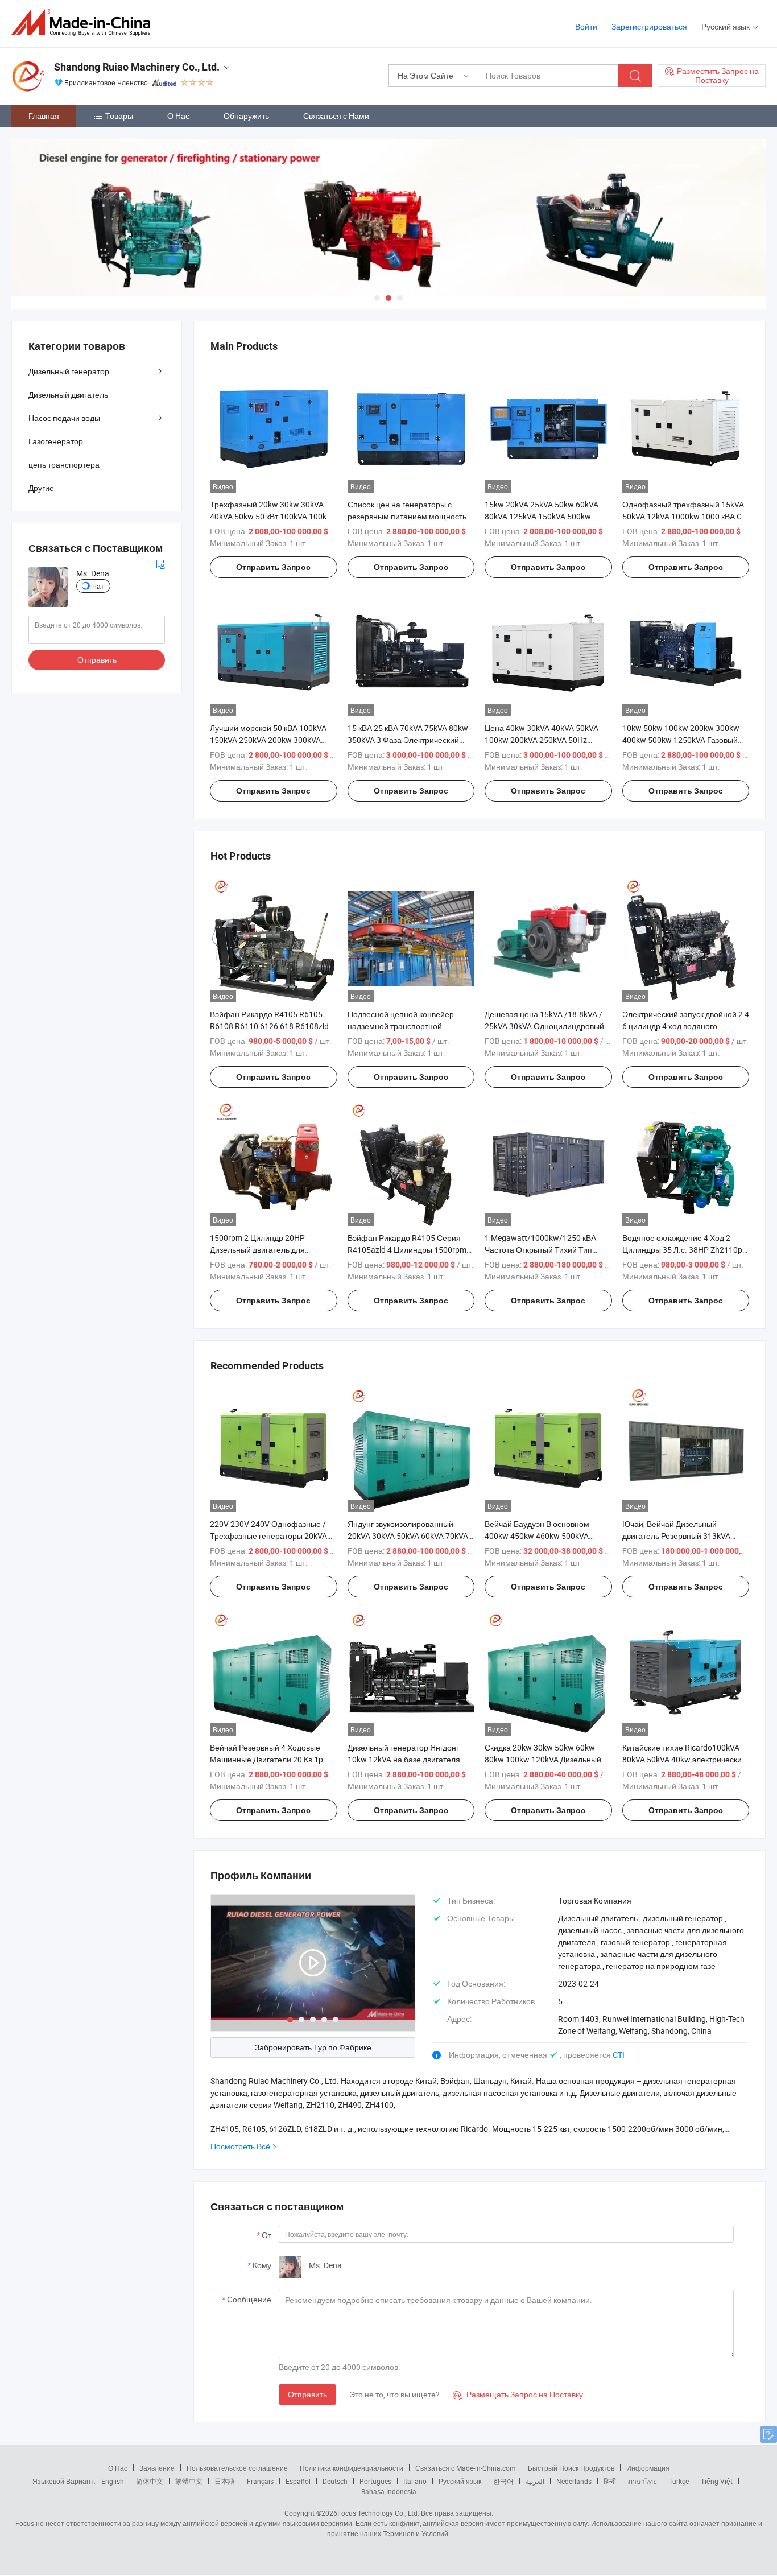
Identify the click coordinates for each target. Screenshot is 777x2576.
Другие (41, 488)
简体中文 (150, 2481)
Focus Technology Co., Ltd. (378, 2513)
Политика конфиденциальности (352, 2468)
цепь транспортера (64, 465)
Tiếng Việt (717, 2481)
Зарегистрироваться (649, 26)
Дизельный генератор (69, 371)
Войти (586, 26)
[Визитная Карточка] (160, 563)
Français (260, 2481)
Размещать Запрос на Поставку (518, 2394)
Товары (119, 116)
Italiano (415, 2481)
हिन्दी (610, 2481)
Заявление (157, 2468)
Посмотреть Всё (240, 2146)
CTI (619, 2055)
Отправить (307, 2394)
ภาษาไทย (642, 2481)
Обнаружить (246, 116)
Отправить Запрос (273, 567)
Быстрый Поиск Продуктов (571, 2468)
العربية (535, 2481)
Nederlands (574, 2481)
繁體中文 (189, 2481)
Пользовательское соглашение (237, 2468)
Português (375, 2481)
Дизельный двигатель (68, 395)
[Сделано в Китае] (84, 22)
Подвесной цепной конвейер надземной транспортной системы (401, 1026)
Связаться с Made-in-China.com (466, 2468)
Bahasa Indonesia (389, 2491)
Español (298, 2481)
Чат (98, 586)
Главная (44, 116)
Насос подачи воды (64, 418)
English (113, 2481)
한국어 (503, 2481)
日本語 (225, 2481)
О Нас (178, 116)
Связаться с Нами (336, 116)
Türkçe (679, 2481)
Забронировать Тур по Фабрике (313, 2047)
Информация (648, 2468)
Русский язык (460, 2481)
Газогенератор (56, 441)
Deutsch (335, 2481)
